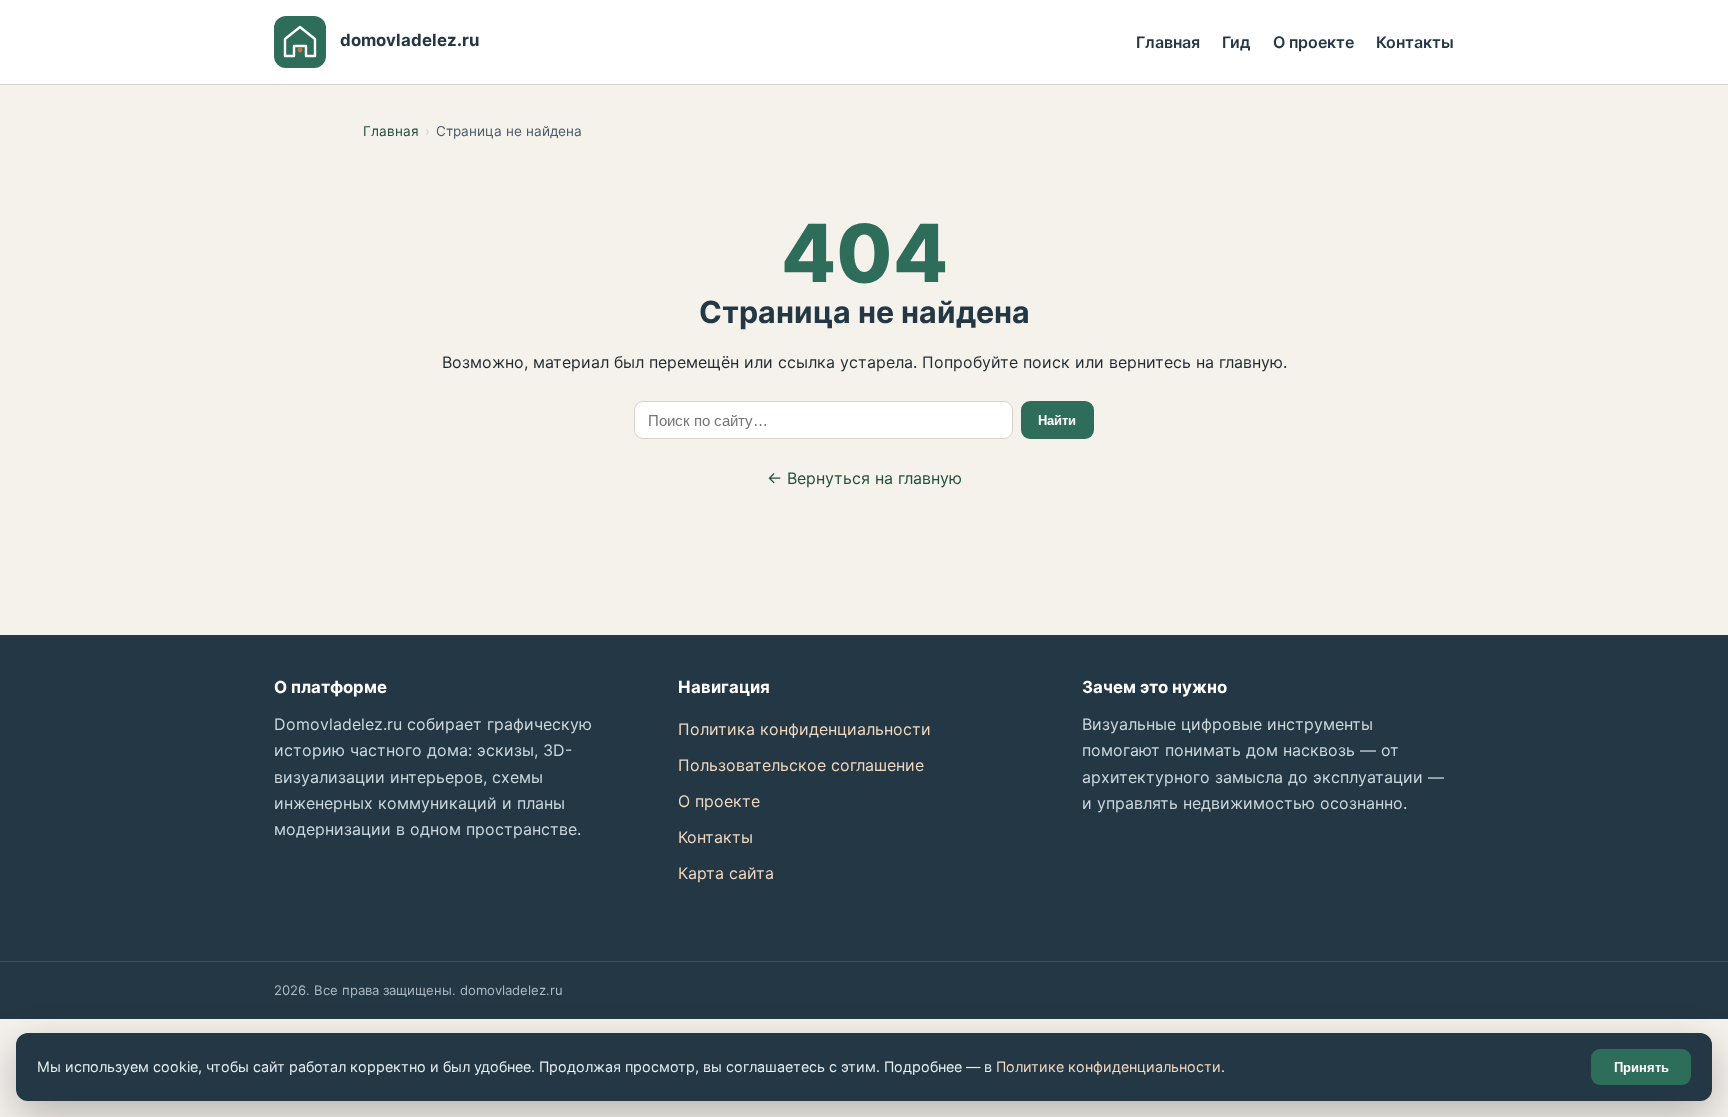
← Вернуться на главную (864, 478)
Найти (1057, 420)
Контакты (1415, 42)
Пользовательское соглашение (801, 765)
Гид (1236, 42)
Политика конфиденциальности (804, 729)
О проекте (1313, 42)
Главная (1168, 42)
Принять (1641, 1067)
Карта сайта (726, 873)
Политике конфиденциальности (1108, 1066)
